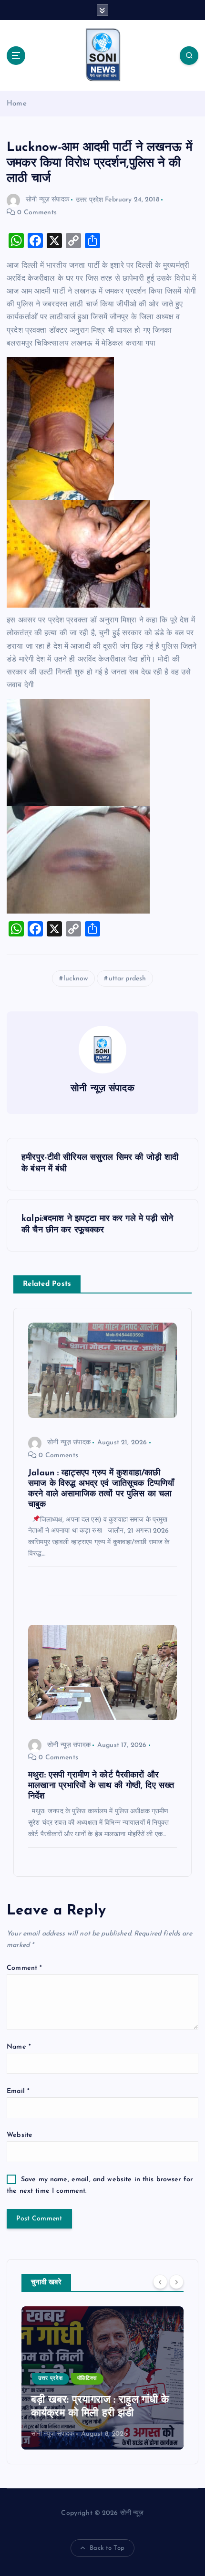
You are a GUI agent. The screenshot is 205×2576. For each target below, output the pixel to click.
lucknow (76, 979)
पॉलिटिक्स (87, 2379)
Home (17, 104)
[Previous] (160, 2282)
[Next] (176, 2282)
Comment (24, 1968)
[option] (102, 2378)
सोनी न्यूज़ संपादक (47, 200)
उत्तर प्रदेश (89, 200)
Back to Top (107, 2548)
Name (19, 2047)
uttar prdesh (128, 979)
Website (20, 2135)
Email (18, 2091)
